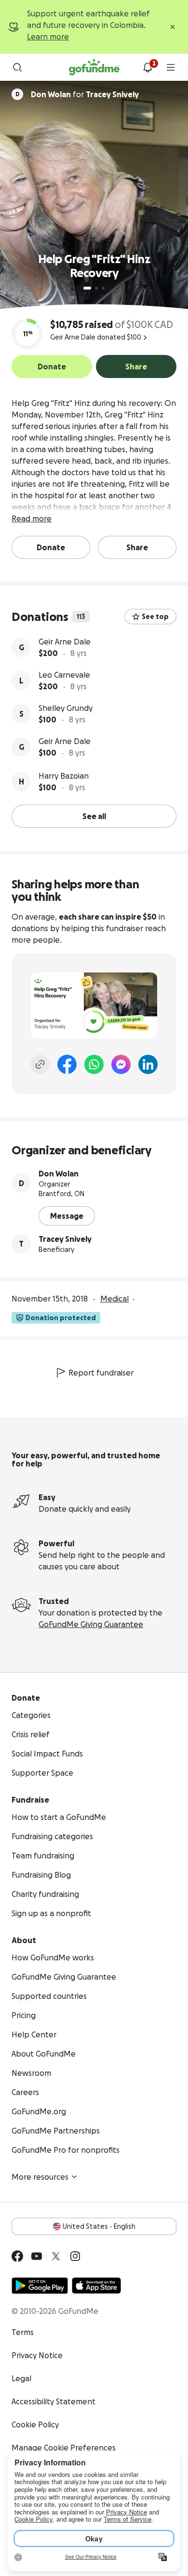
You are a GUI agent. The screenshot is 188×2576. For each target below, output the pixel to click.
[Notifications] (148, 67)
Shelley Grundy (66, 708)
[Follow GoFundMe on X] (56, 2256)
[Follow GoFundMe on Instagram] (75, 2256)
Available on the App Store (96, 2286)
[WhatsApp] (94, 1064)
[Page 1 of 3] (87, 288)
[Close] (173, 27)
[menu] (171, 67)
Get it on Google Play (40, 2286)
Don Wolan (59, 1174)
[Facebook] (67, 1064)
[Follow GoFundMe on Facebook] (17, 2256)
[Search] (17, 67)
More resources (40, 2177)
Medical (114, 1299)
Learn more (48, 37)
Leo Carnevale (64, 675)
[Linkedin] (148, 1064)
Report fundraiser (101, 1373)
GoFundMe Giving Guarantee (91, 1624)
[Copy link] (40, 1064)
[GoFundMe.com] (94, 67)
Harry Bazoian (64, 776)
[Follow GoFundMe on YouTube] (37, 2256)
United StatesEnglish (99, 2226)
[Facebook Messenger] (121, 1064)
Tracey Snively (65, 1239)
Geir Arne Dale (65, 642)
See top (155, 617)
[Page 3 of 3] (103, 288)
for (85, 94)
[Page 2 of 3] (96, 288)
